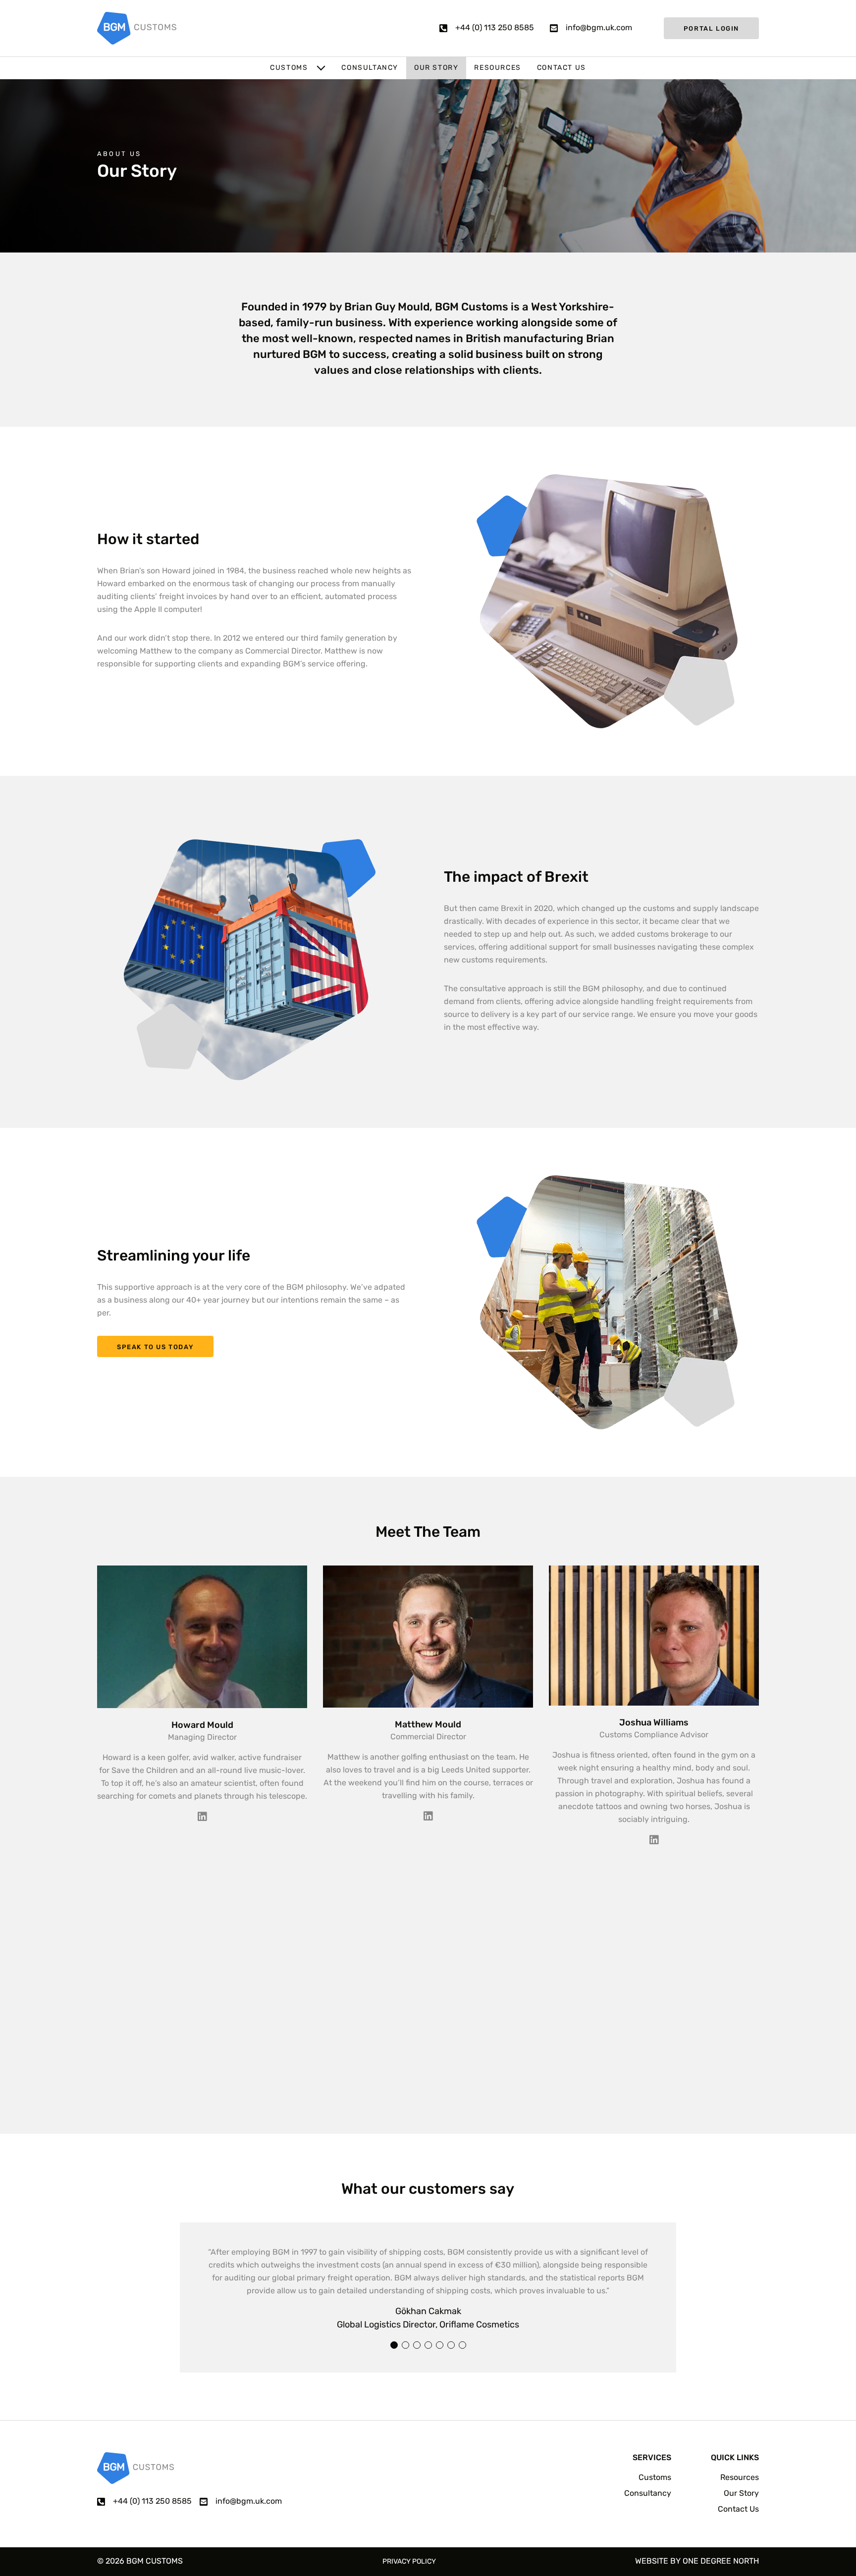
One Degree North (721, 2562)
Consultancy (370, 68)
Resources (497, 68)
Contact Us (562, 68)
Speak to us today (155, 1347)
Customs (289, 68)
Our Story (436, 68)
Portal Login (711, 29)
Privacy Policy (409, 2562)
